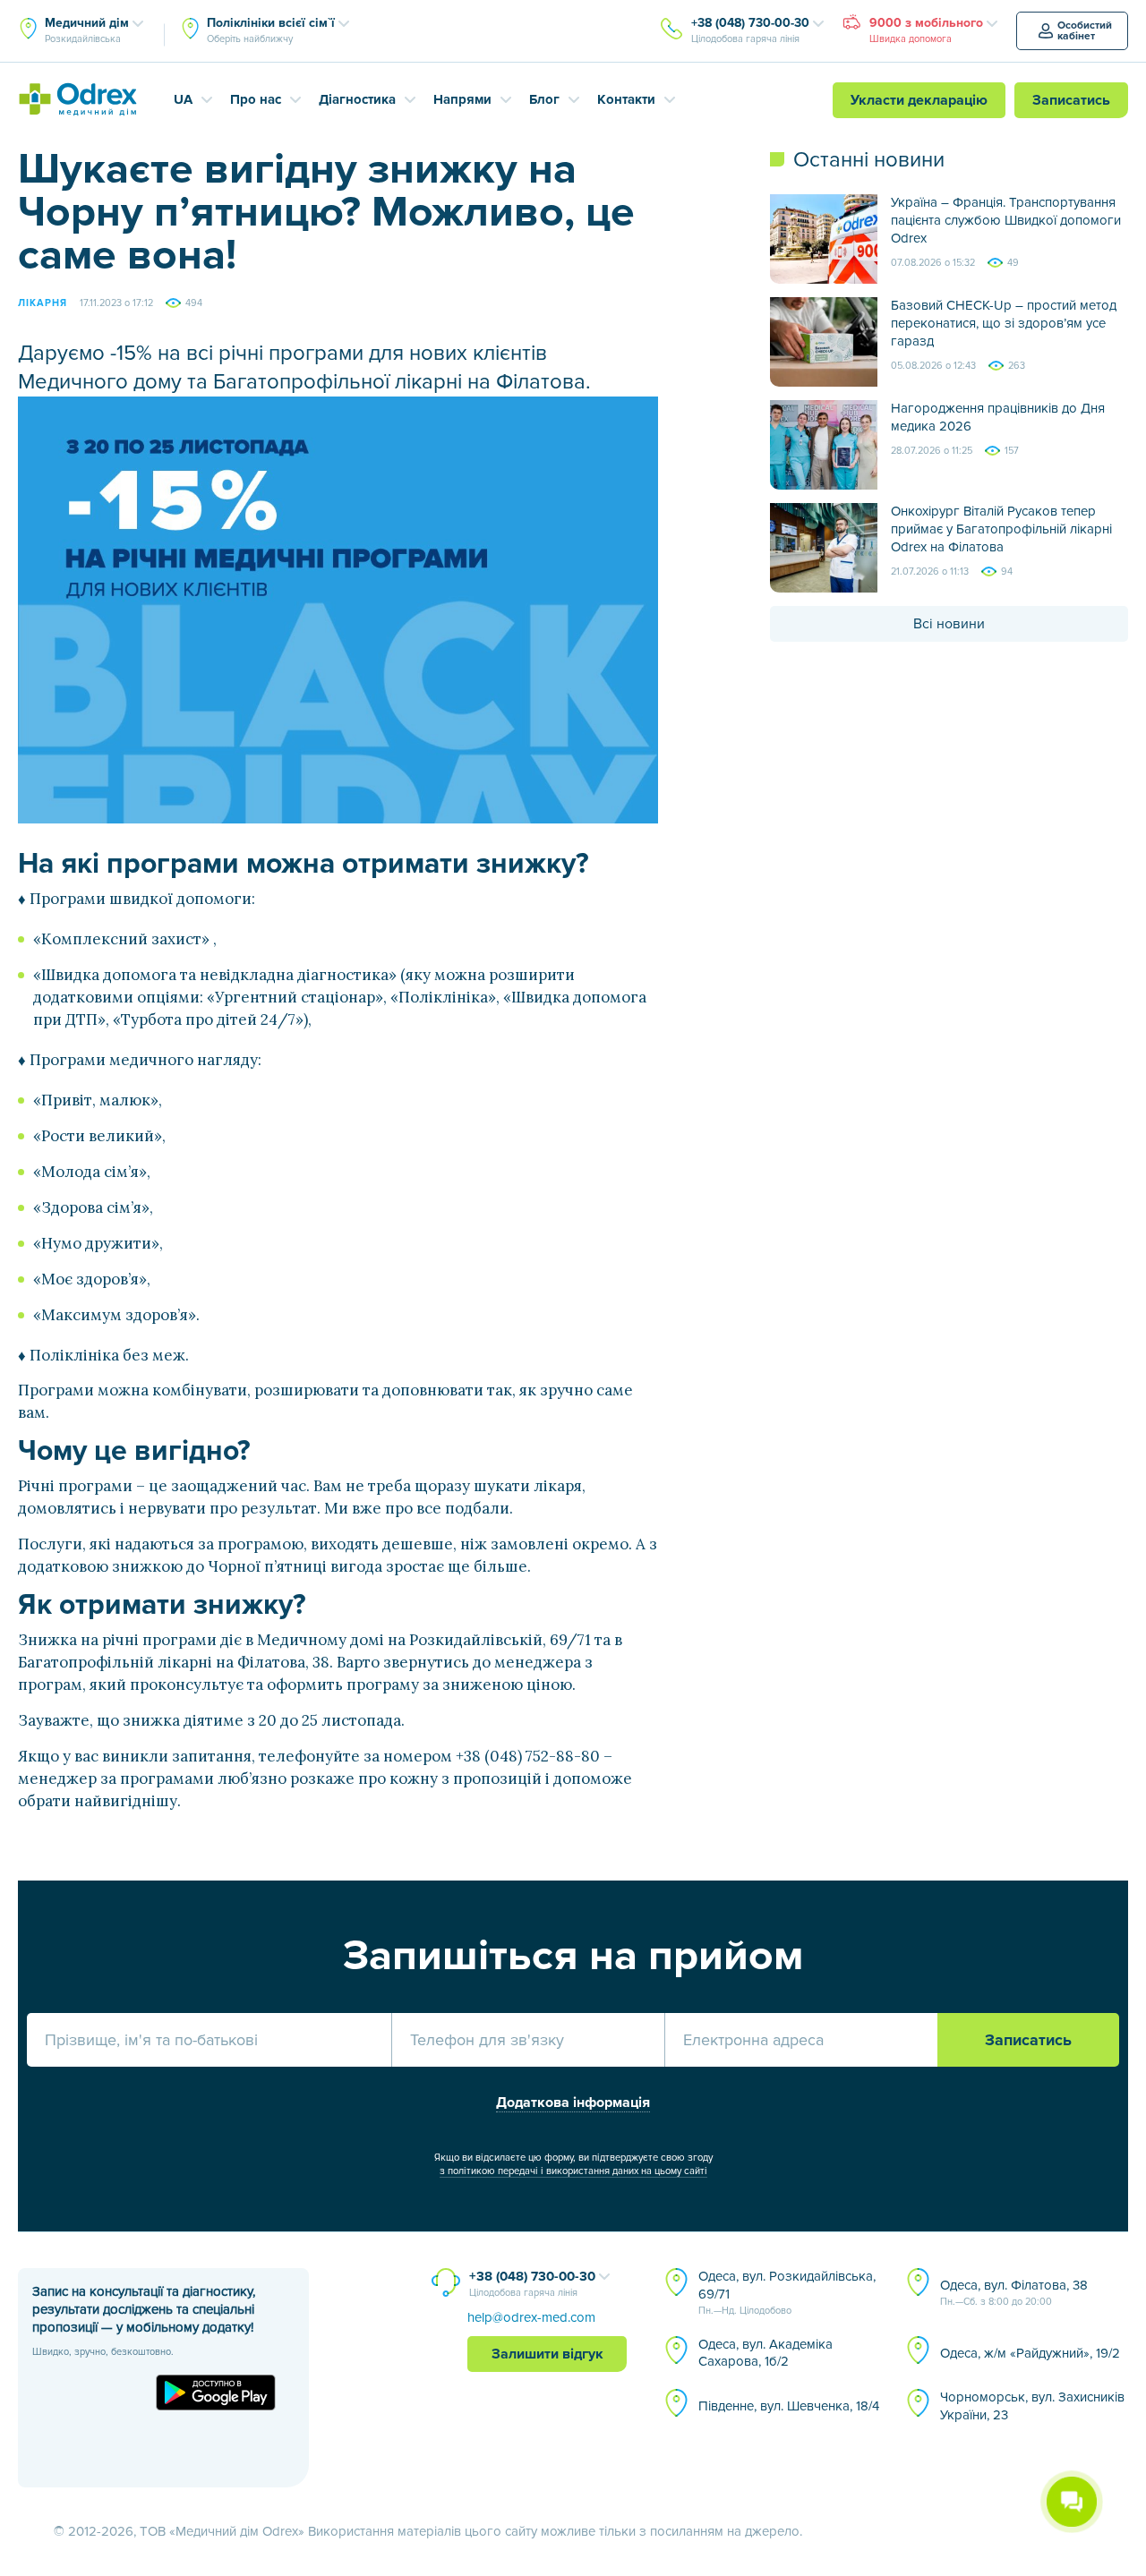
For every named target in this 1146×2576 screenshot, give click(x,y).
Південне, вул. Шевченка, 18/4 (789, 2406)
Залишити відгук (547, 2354)
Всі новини (949, 624)
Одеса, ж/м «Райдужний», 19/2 (1030, 2353)
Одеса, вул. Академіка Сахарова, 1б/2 (765, 2353)
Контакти (626, 99)
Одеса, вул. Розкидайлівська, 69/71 (787, 2292)
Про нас (256, 99)
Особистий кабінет (1085, 31)
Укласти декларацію (919, 100)
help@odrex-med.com (531, 2317)
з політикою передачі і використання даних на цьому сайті (573, 2171)
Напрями (462, 99)
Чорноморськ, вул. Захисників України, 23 (1032, 2406)
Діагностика (357, 99)
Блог (544, 99)
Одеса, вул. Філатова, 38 (1014, 2292)
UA (183, 99)
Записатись (1071, 100)
